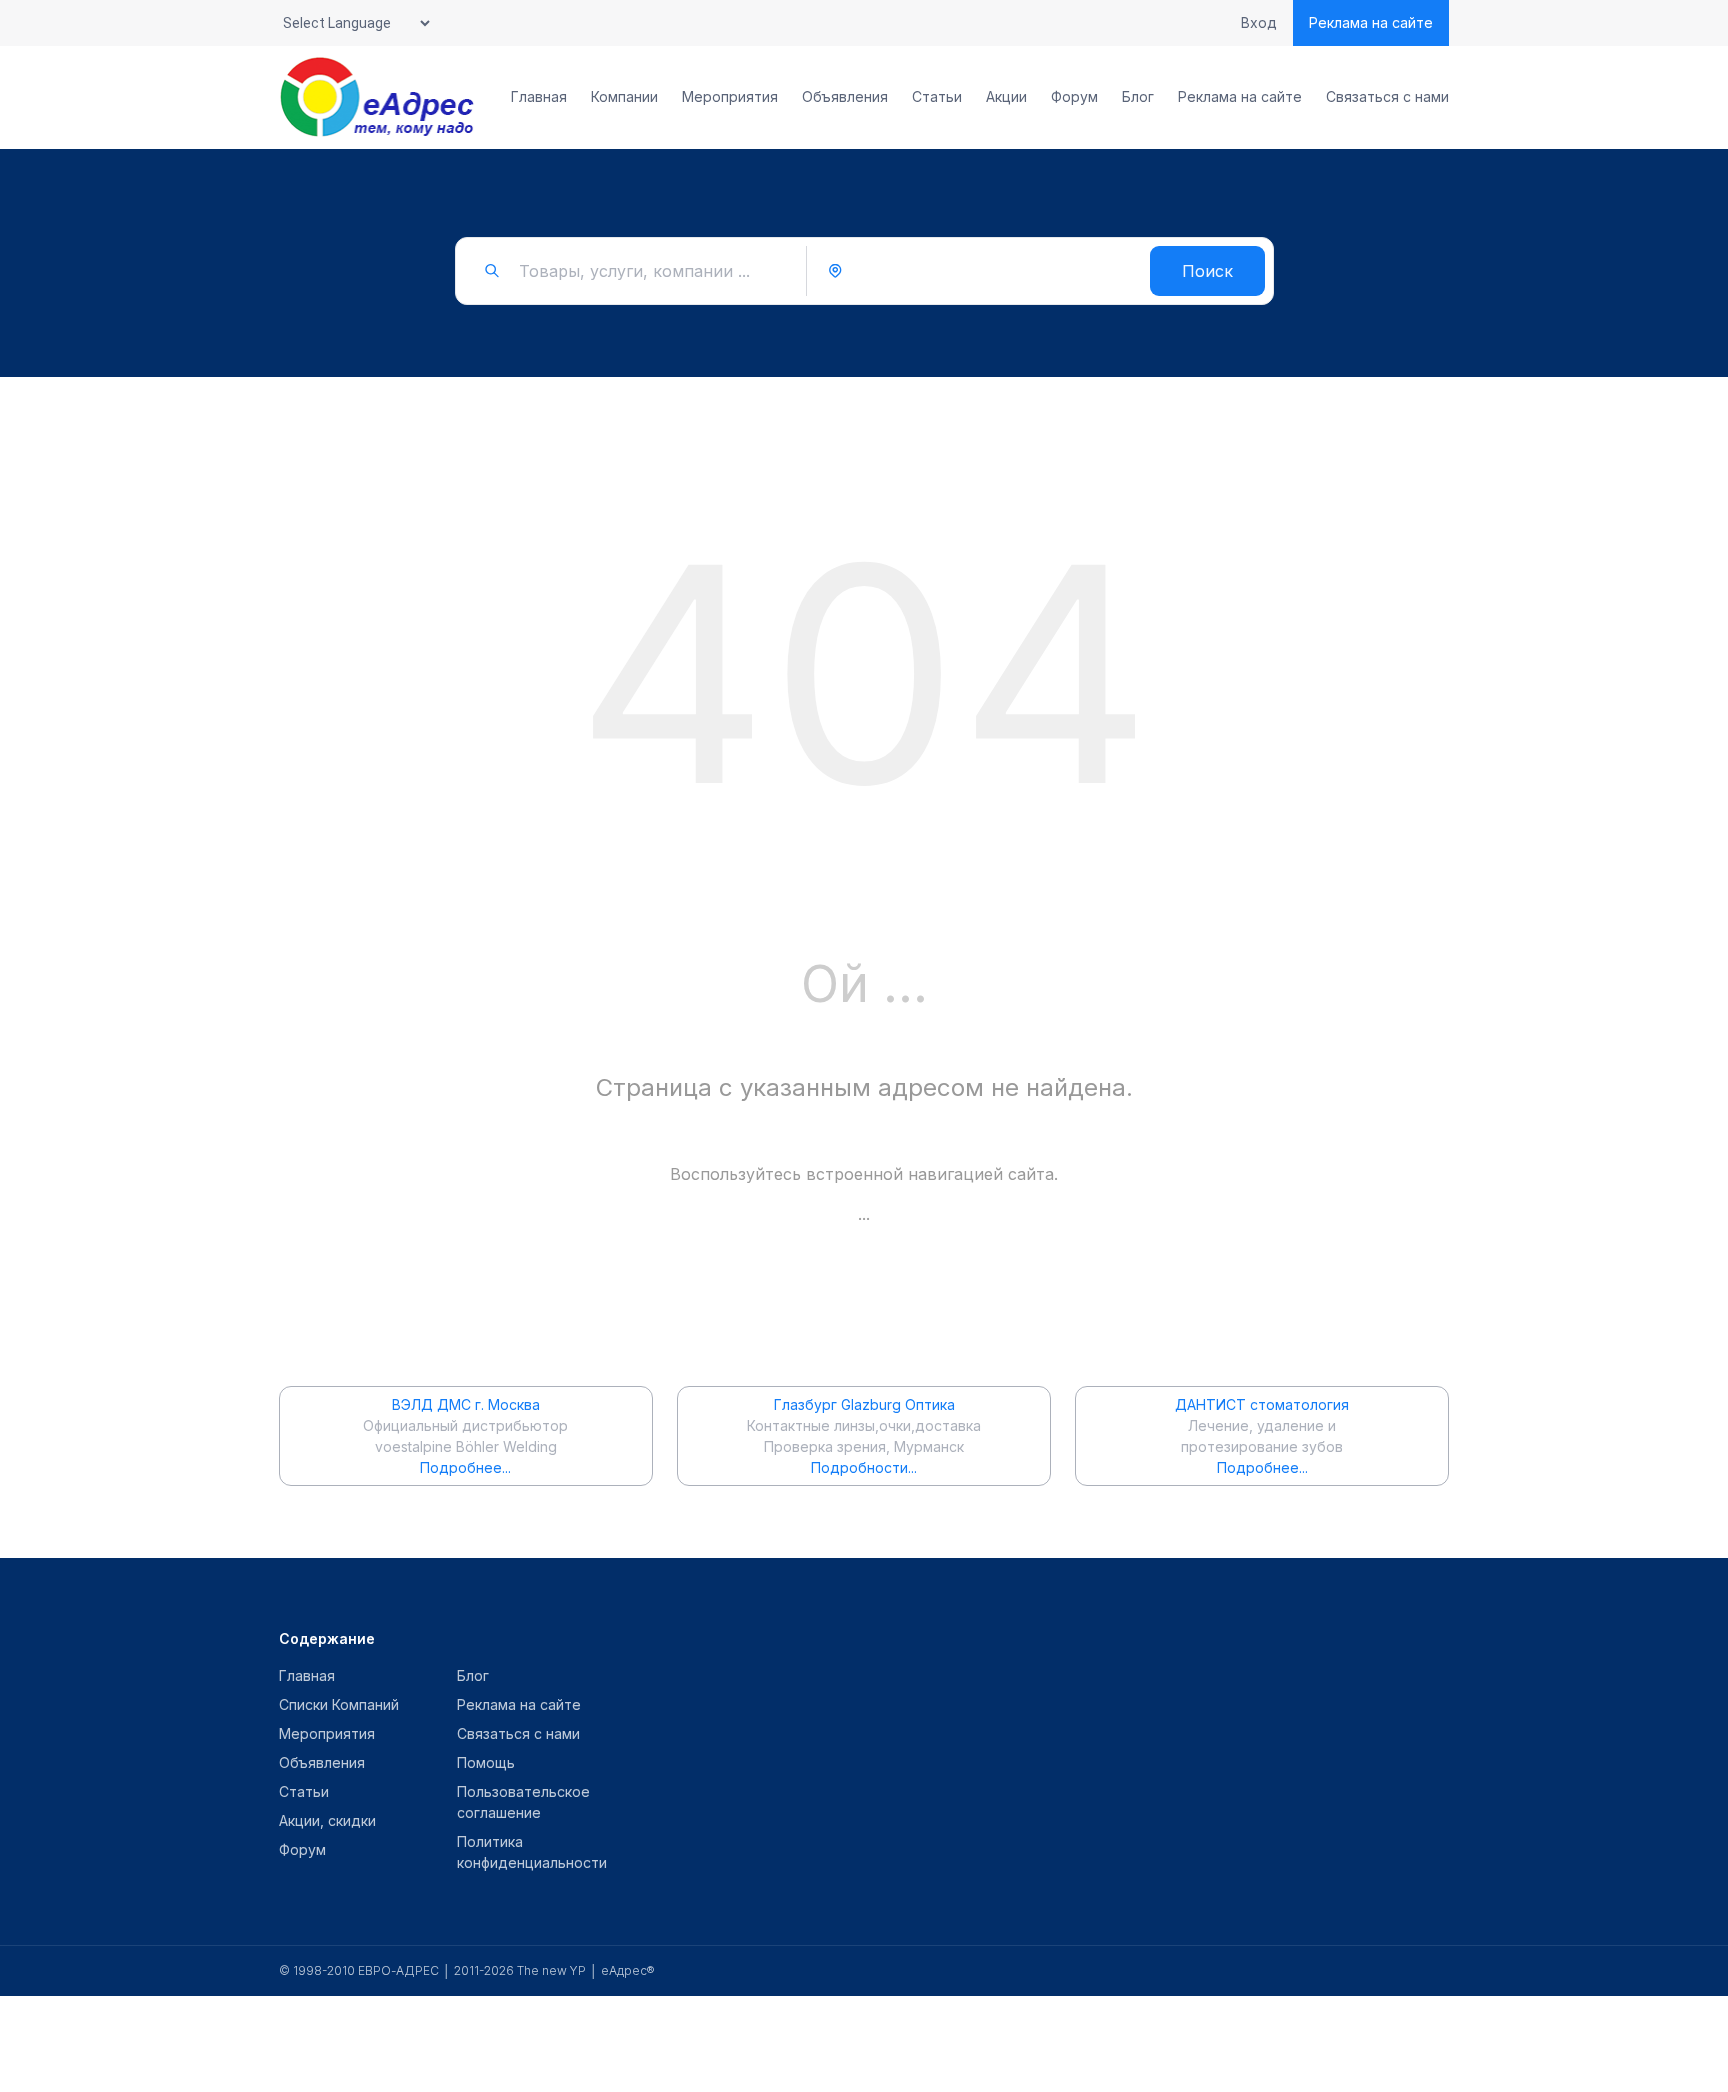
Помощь (486, 1762)
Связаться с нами (1387, 97)
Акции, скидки (327, 1820)
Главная (539, 97)
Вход (1259, 23)
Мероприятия (730, 97)
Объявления (845, 97)
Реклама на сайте (1371, 22)
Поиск (1207, 271)
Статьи (937, 97)
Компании (624, 97)
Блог (1138, 97)
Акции (1006, 97)
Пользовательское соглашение (523, 1802)
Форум (1074, 97)
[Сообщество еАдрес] (378, 97)
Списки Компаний (339, 1704)
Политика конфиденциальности (532, 1852)
